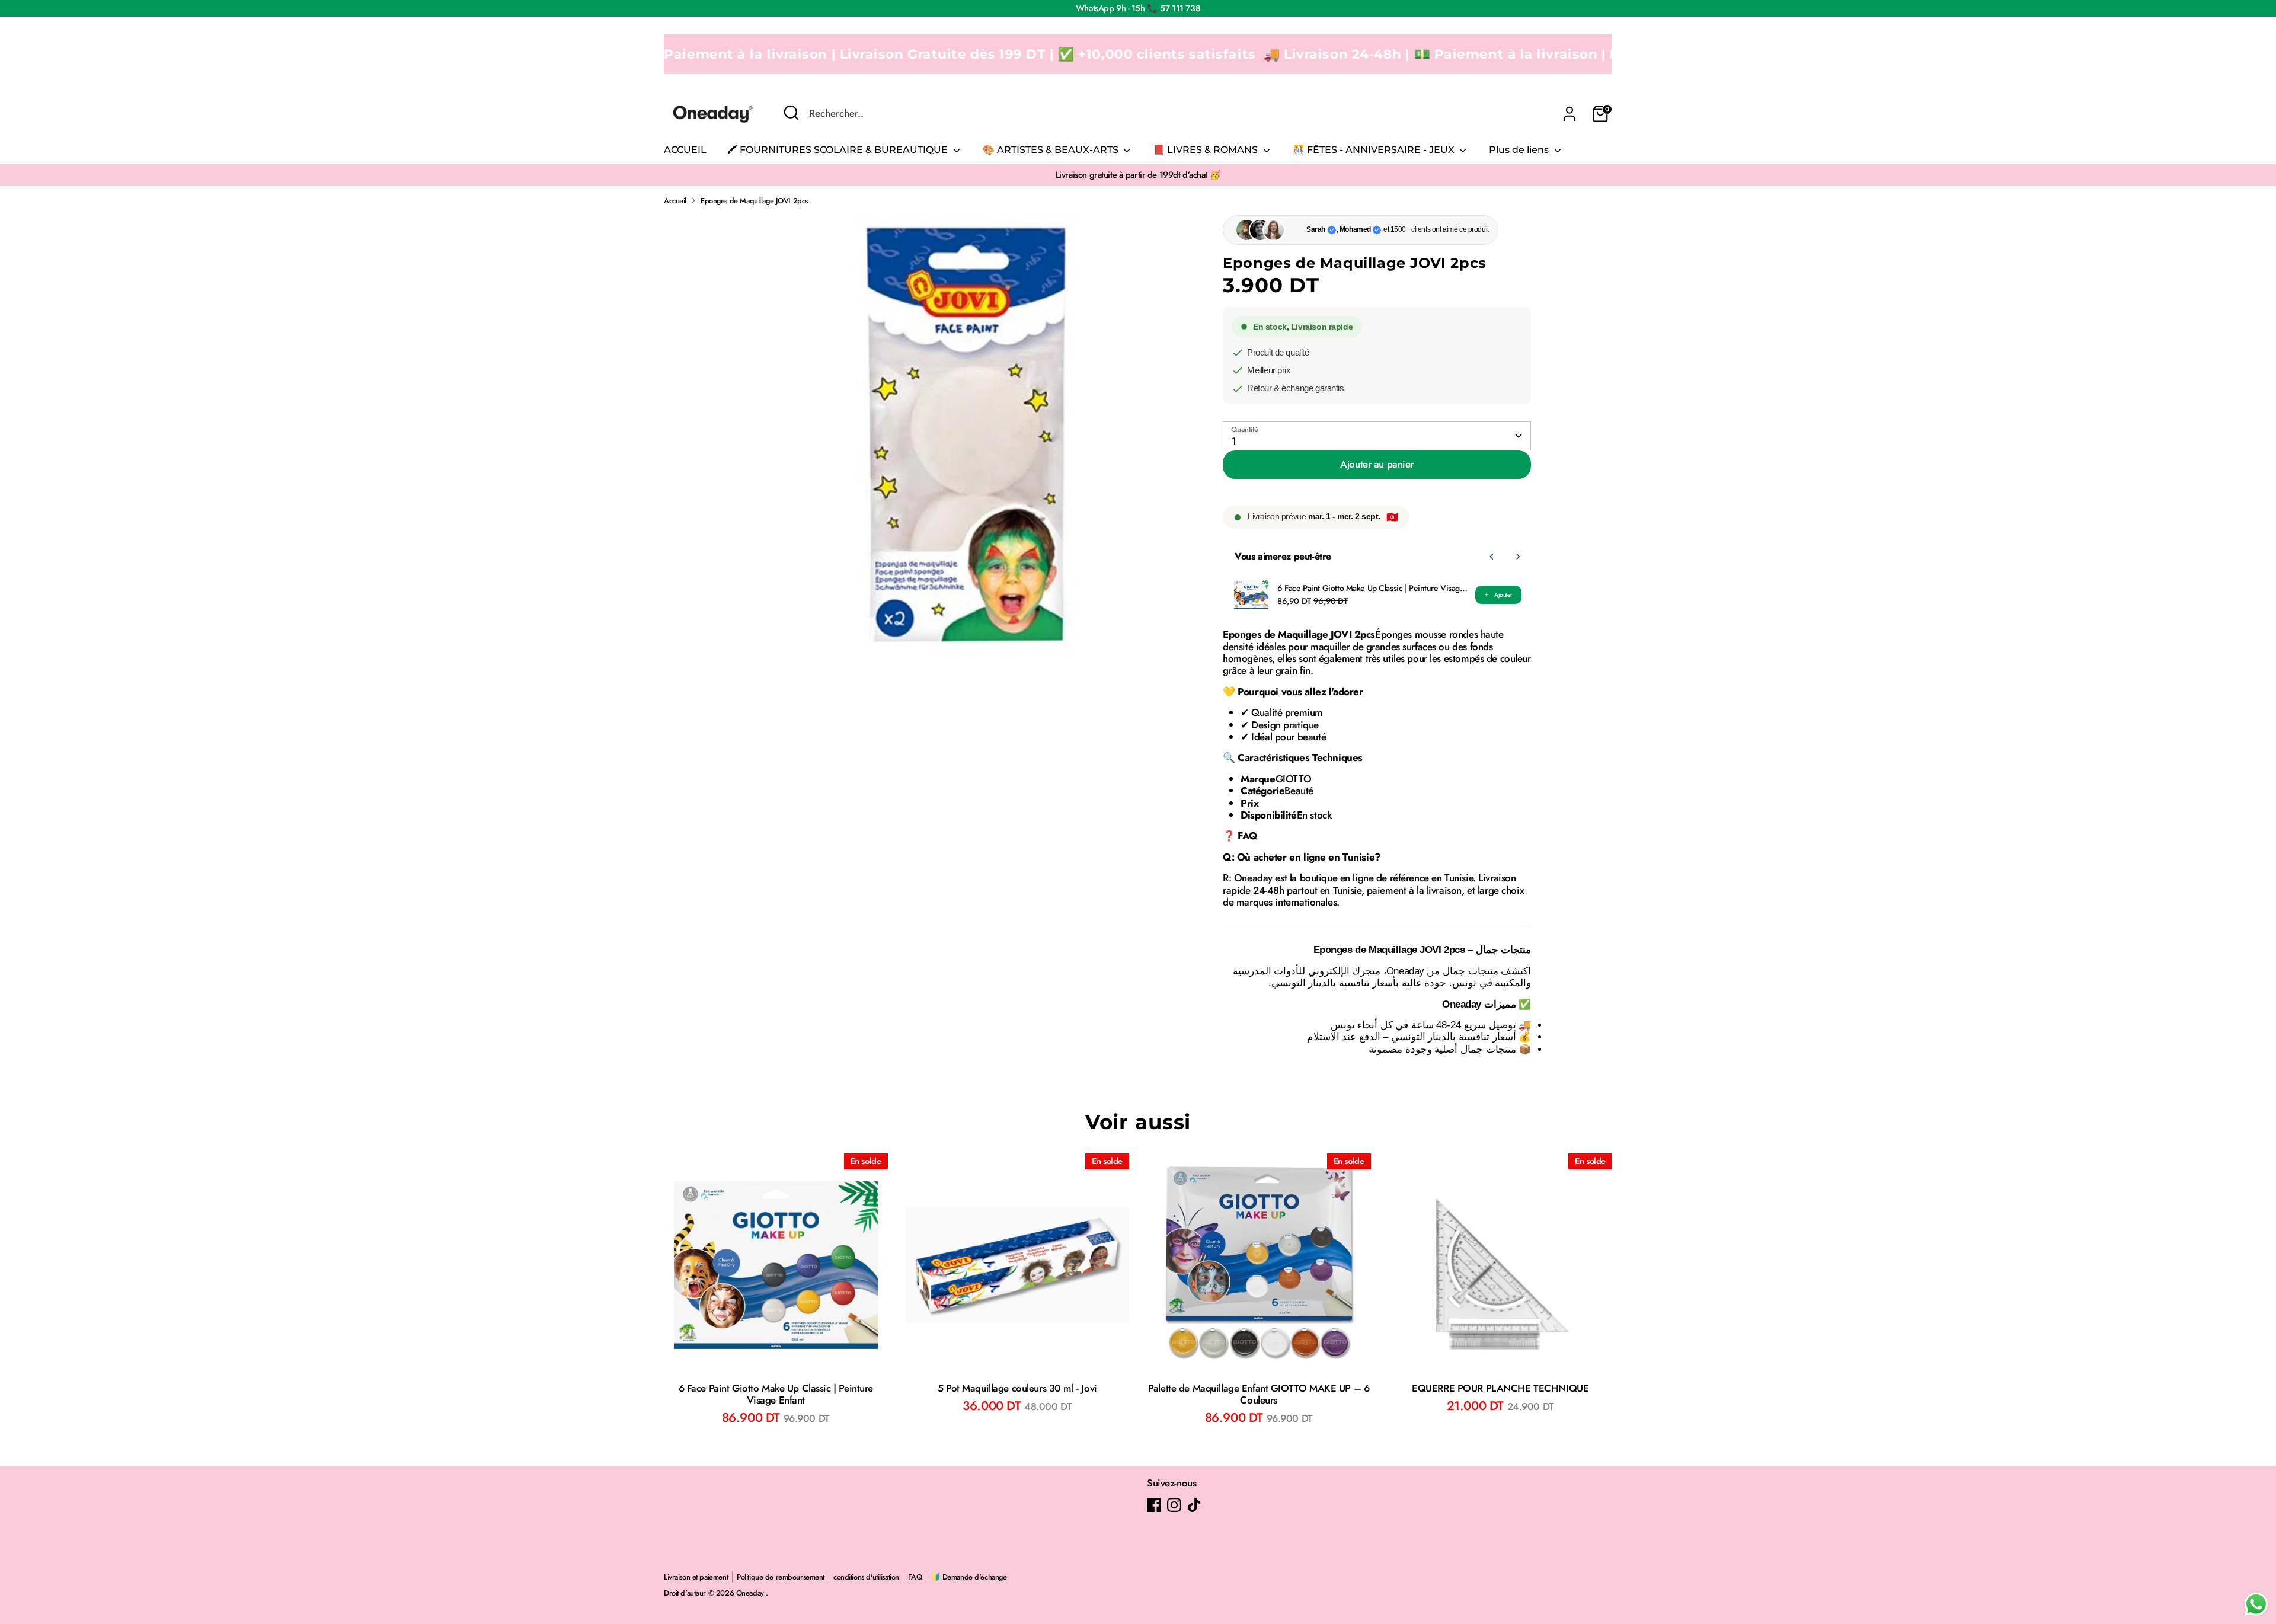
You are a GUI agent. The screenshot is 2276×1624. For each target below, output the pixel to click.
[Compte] (1569, 114)
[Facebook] (1154, 1505)
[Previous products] (1492, 557)
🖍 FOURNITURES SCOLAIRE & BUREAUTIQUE (839, 150)
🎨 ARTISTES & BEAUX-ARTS (1052, 150)
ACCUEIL (685, 150)
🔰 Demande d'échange (969, 1577)
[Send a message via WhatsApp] (2256, 1604)
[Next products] (1518, 557)
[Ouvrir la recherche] (791, 113)
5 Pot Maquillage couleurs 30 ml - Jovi (1017, 1388)
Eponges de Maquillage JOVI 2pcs (754, 201)
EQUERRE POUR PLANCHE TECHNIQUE (1500, 1388)
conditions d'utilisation (866, 1577)
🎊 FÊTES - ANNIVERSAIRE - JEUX (1375, 150)
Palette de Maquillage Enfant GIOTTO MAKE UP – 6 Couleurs (1259, 1394)
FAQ (915, 1577)
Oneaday (751, 1593)
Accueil (675, 201)
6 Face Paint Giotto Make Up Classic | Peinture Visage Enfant (1373, 588)
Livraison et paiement (696, 1577)
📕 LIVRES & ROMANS (1206, 150)
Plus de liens (1520, 150)
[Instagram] (1174, 1505)
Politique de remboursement (781, 1577)
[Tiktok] (1194, 1505)
